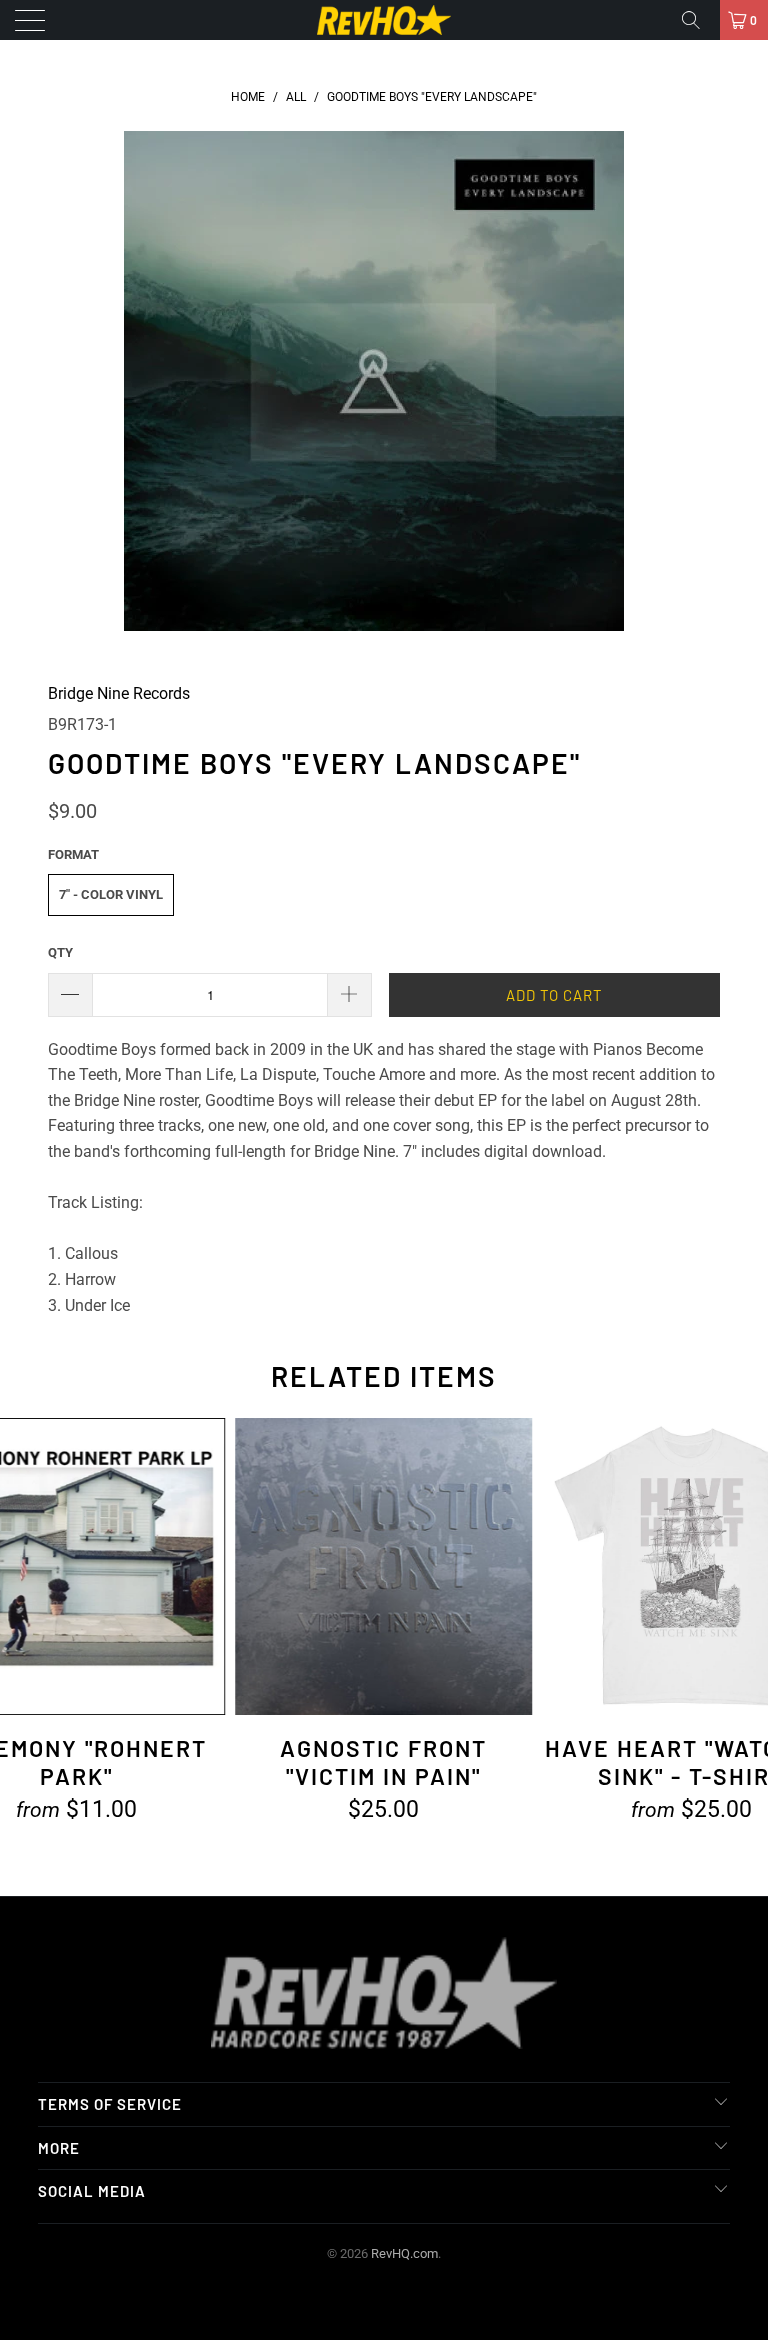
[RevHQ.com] (384, 20)
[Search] (698, 20)
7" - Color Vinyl (111, 894)
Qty (60, 952)
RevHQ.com (404, 2253)
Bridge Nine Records (119, 693)
